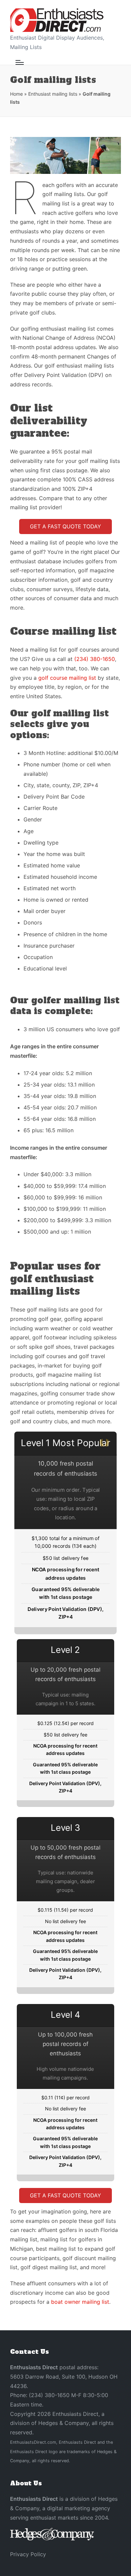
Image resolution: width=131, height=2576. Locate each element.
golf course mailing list (67, 678)
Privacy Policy (28, 2554)
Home (16, 94)
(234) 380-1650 (95, 659)
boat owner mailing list (80, 2302)
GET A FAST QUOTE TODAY (65, 526)
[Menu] (20, 62)
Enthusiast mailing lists (53, 94)
